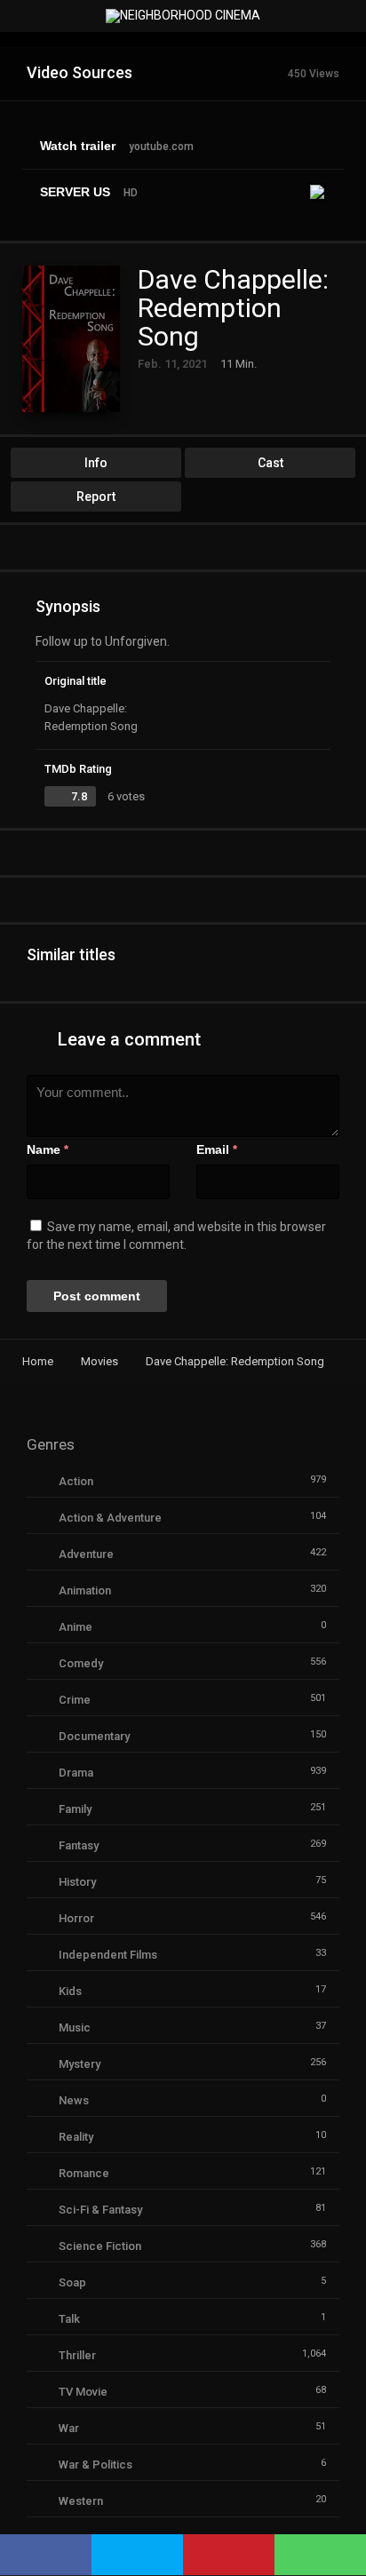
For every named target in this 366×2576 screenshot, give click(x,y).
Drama (76, 1773)
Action (76, 1481)
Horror (76, 1918)
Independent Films (108, 1955)
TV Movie (83, 2392)
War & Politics (95, 2465)
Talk (69, 2319)
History (77, 1882)
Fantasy (79, 1845)
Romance (84, 2173)
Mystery (80, 2064)
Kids (70, 1991)
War (69, 2428)
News (74, 2100)
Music (75, 2027)
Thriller (77, 2355)
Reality (76, 2137)
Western (81, 2501)
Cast (271, 463)
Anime (76, 1627)
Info (96, 463)
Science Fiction (100, 2246)
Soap (72, 2282)
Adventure (86, 1554)
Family (75, 1809)
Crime (75, 1700)
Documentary (94, 1736)
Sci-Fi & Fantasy (100, 2210)
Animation (85, 1590)
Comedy (81, 1663)
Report (96, 497)
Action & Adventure (110, 1518)
